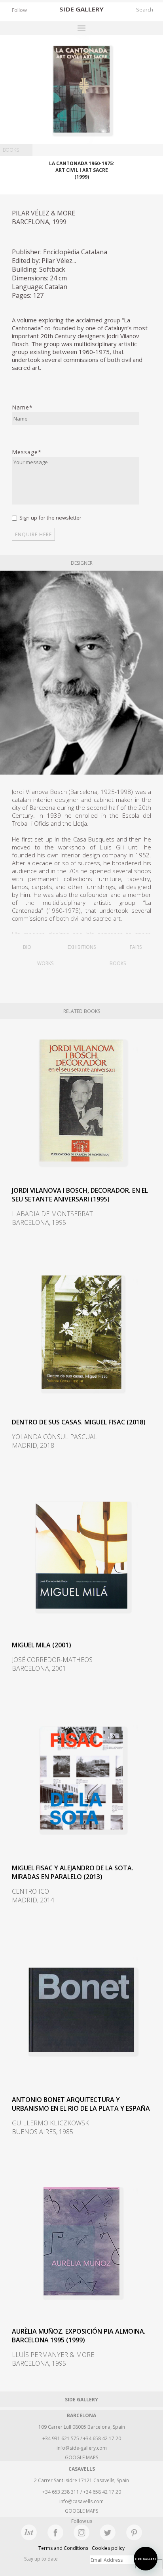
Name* (22, 407)
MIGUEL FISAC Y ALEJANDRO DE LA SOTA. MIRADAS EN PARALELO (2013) (73, 1872)
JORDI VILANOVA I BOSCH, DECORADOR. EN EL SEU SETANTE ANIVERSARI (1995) (80, 1195)
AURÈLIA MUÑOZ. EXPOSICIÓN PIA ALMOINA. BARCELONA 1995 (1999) (79, 2336)
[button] (146, 2559)
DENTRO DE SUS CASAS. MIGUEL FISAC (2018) (79, 1422)
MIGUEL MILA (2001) (42, 1645)
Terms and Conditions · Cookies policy (81, 2548)
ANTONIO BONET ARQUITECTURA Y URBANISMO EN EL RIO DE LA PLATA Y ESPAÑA (81, 2104)
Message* (27, 452)
